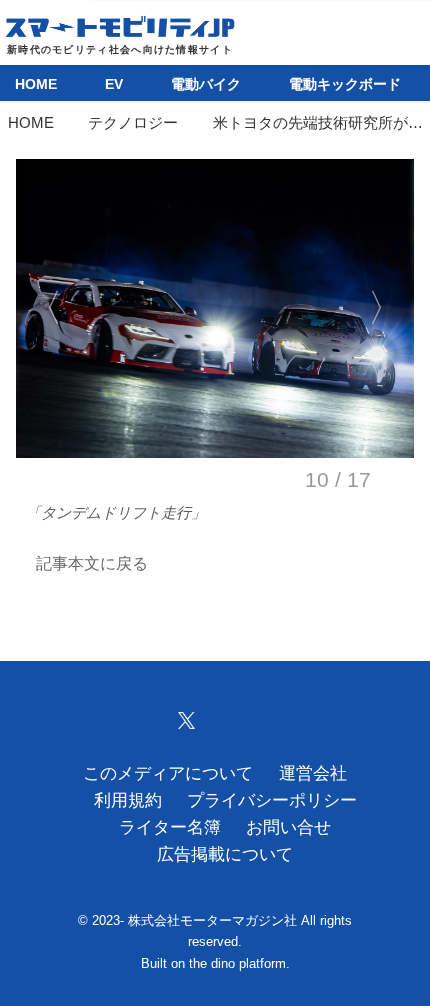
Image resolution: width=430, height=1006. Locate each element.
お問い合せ (288, 827)
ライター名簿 (170, 827)
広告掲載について (225, 854)
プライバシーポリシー (272, 800)
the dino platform (237, 963)
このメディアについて (168, 773)
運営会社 (313, 773)
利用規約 (128, 800)
